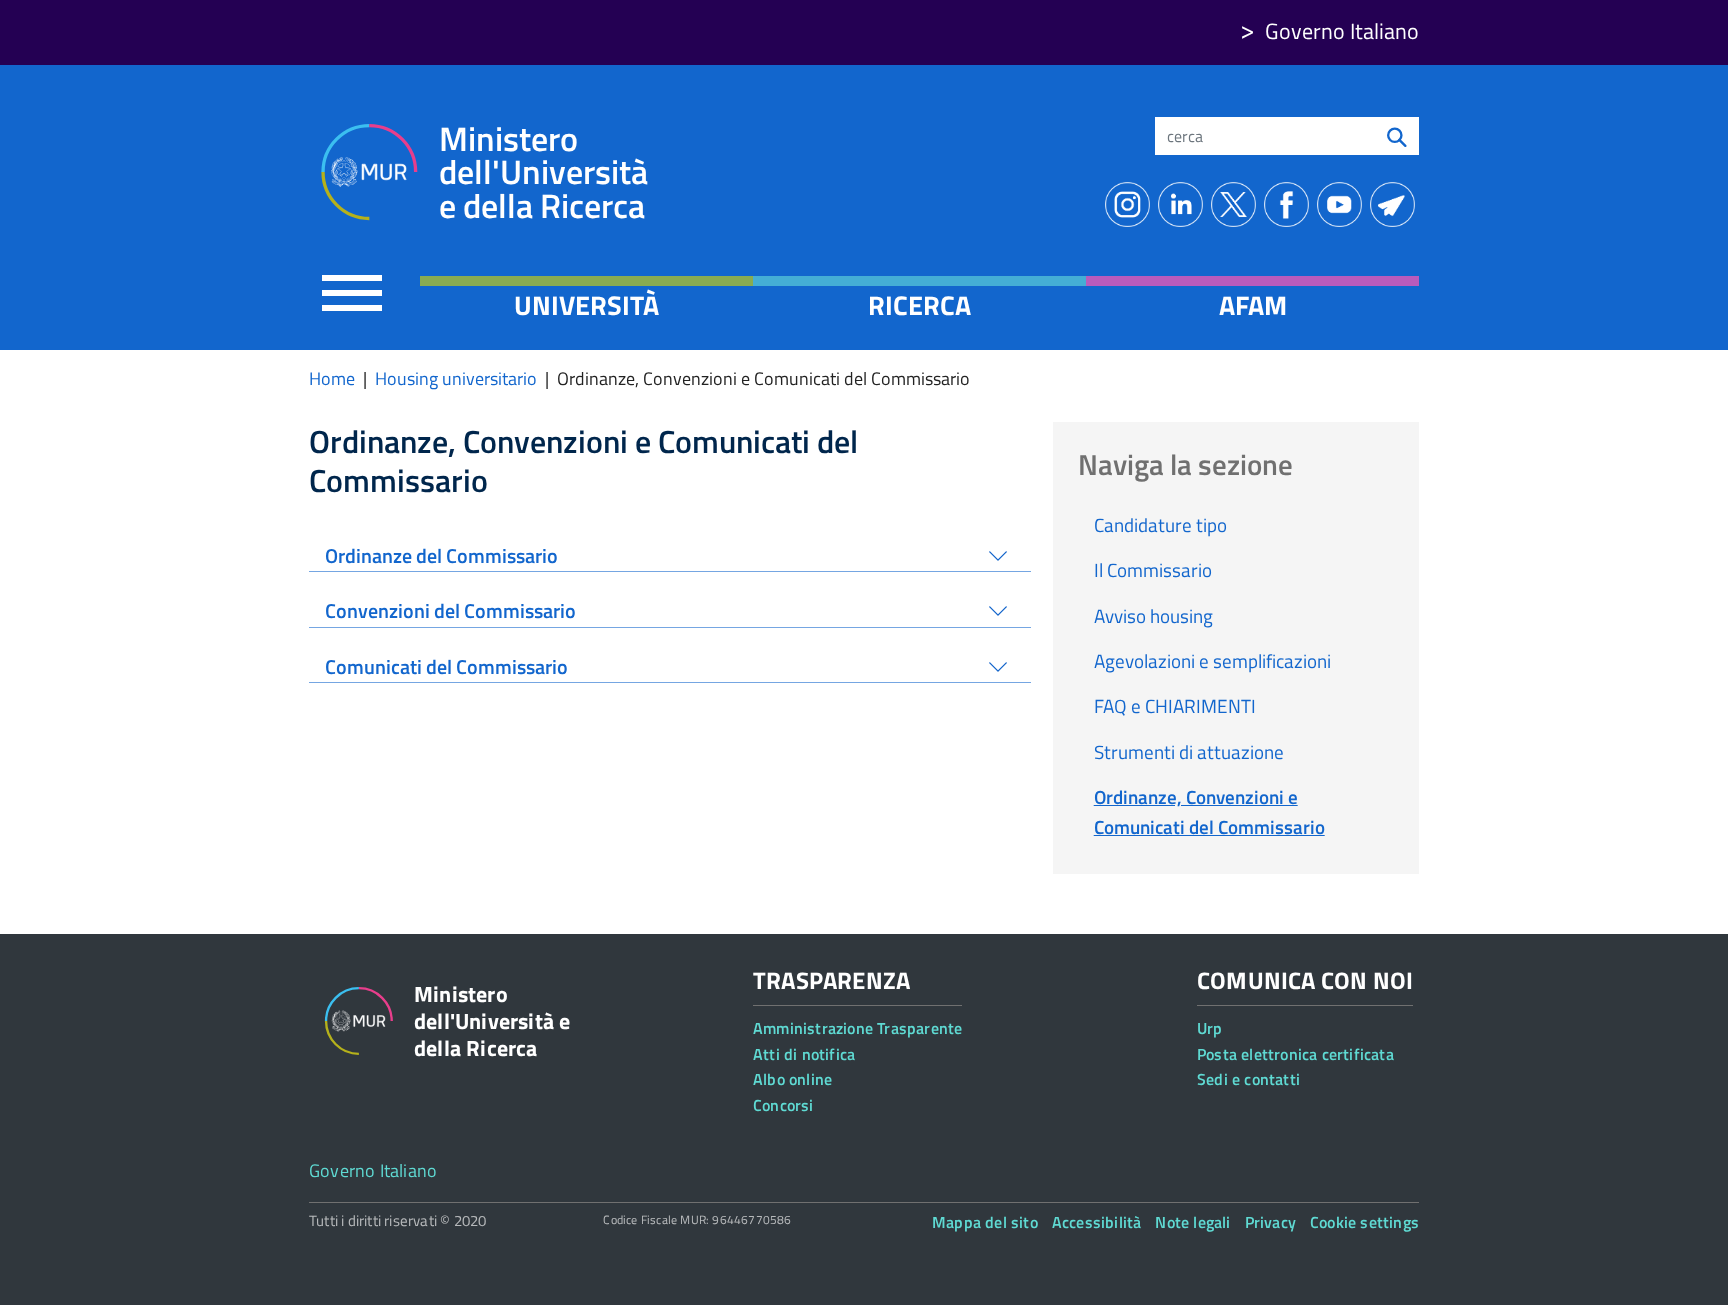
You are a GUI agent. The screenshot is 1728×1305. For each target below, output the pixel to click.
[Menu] (352, 292)
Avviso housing (1153, 615)
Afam (1253, 305)
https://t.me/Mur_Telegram (1396, 204)
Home (332, 378)
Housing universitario (456, 378)
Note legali (1192, 1222)
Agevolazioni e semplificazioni (1212, 660)
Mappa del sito (985, 1222)
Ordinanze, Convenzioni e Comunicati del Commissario (1209, 811)
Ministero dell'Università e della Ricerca (543, 172)
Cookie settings (1364, 1222)
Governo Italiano (1342, 31)
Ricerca (919, 305)
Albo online (792, 1079)
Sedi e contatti (1248, 1079)
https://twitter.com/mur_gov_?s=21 (1237, 204)
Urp (1210, 1028)
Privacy (1270, 1222)
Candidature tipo (1160, 524)
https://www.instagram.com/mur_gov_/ (1131, 204)
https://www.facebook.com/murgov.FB (1290, 204)
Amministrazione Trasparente (857, 1028)
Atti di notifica (804, 1054)
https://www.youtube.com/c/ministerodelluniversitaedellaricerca (1343, 204)
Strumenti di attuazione (1189, 751)
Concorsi (783, 1105)
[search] (1397, 136)
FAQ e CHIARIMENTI (1175, 705)
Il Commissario (1153, 569)
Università (586, 305)
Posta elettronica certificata (1295, 1054)
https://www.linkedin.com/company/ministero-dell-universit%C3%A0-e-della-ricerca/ (1184, 204)
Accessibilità (1097, 1222)
